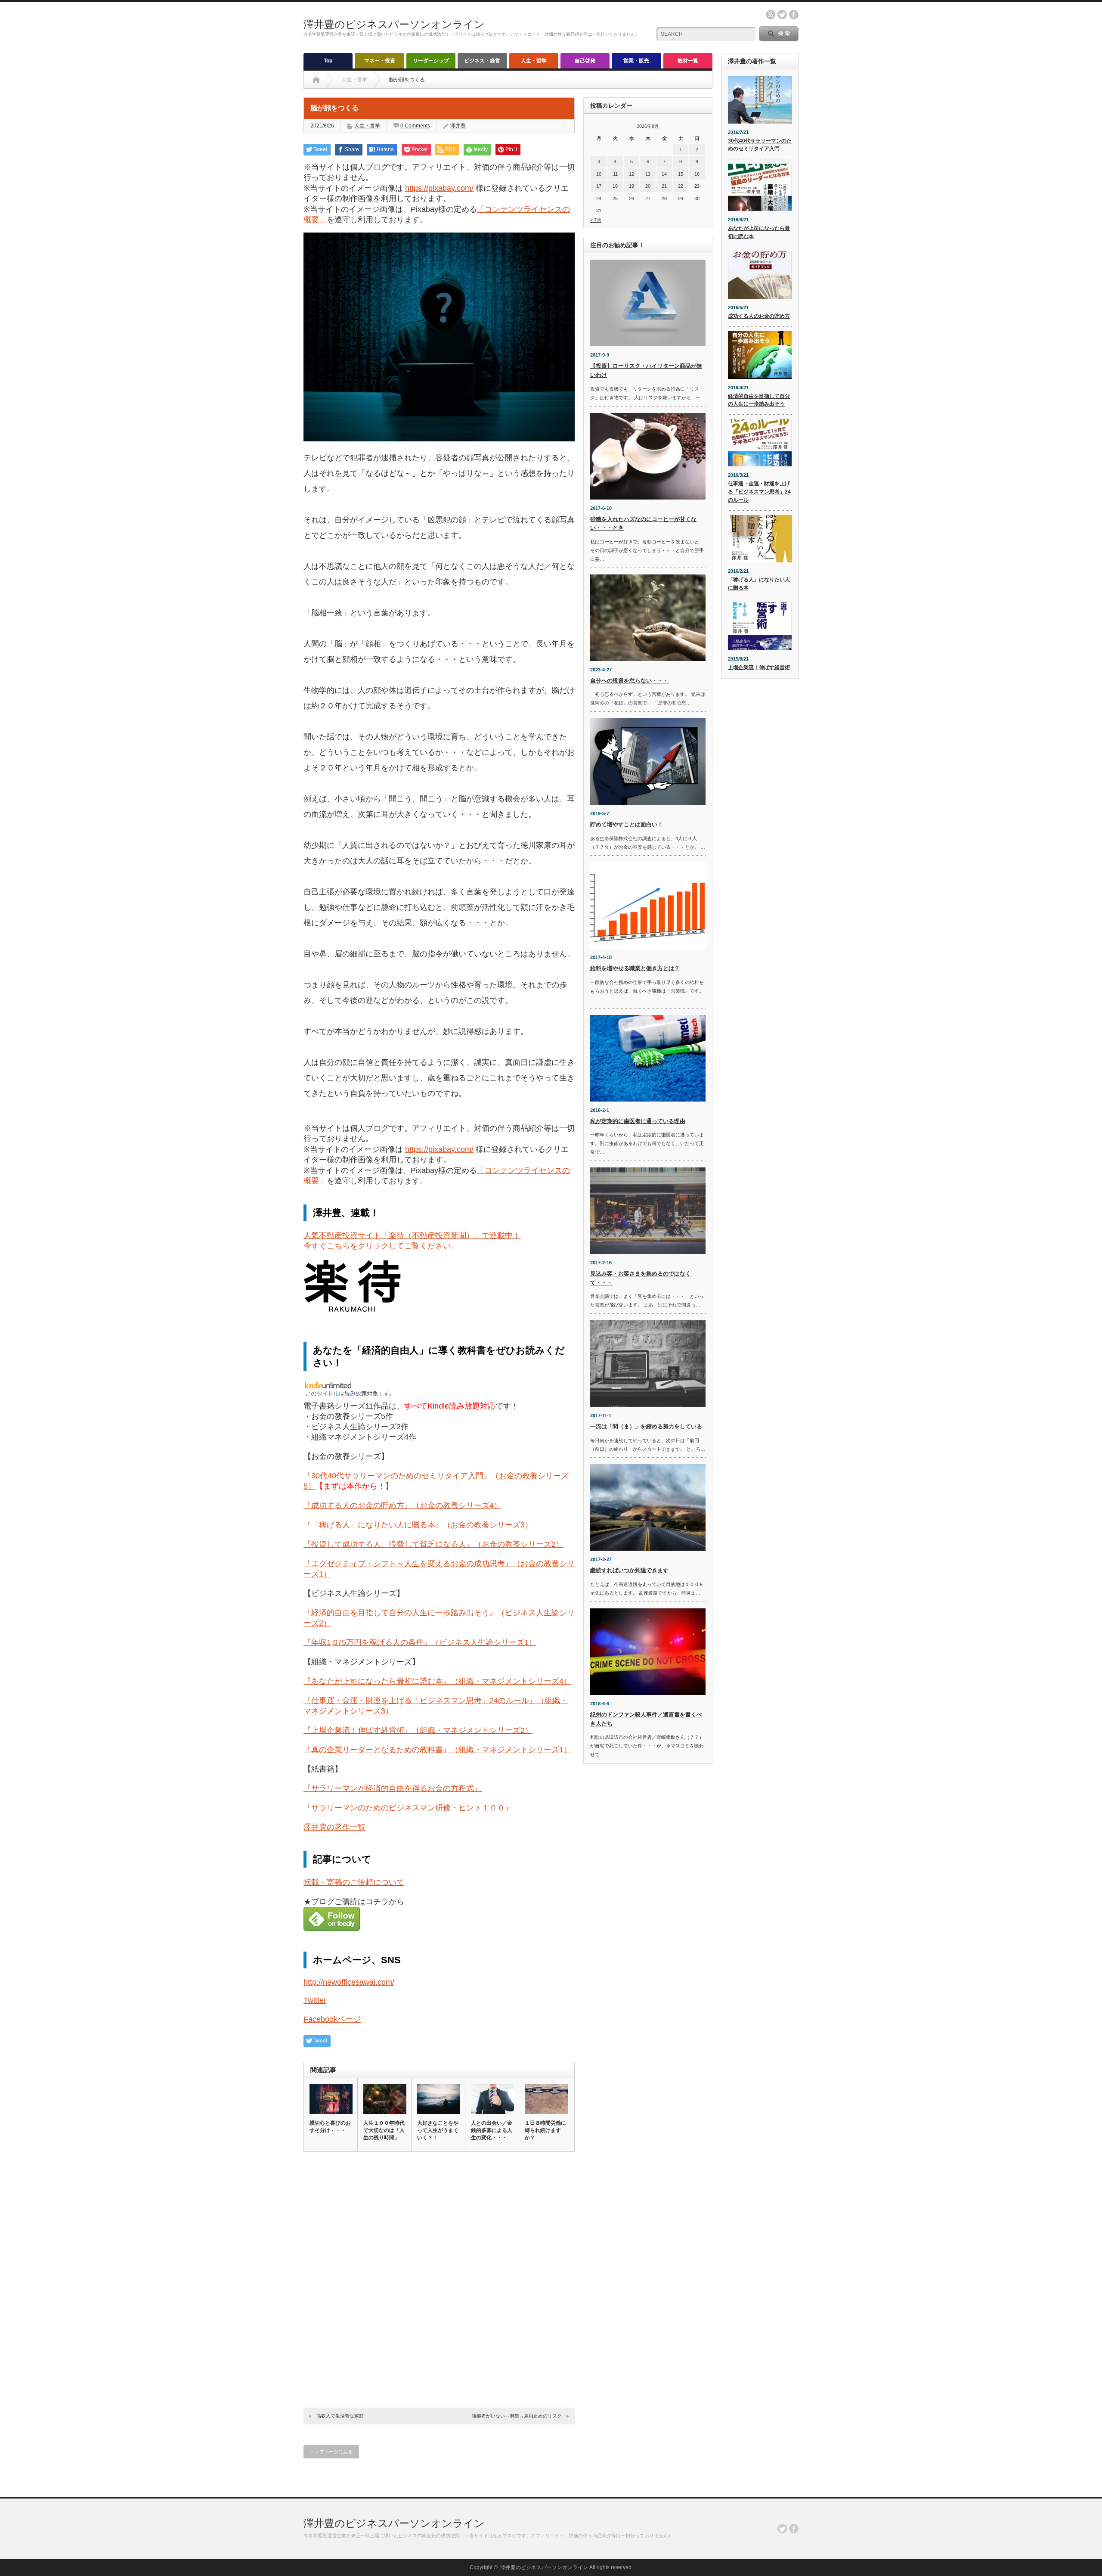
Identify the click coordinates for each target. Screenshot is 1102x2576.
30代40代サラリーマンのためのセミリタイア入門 (760, 145)
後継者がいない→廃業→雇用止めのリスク (517, 2416)
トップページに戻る (331, 2452)
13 (648, 174)
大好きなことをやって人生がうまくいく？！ (438, 2130)
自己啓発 (585, 61)
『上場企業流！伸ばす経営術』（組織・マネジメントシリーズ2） (418, 1730)
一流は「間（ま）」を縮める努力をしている (646, 1426)
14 (664, 174)
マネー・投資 (380, 61)
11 (615, 174)
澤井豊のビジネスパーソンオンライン (394, 24)
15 (681, 174)
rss (771, 15)
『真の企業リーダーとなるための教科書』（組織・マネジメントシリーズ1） (437, 1750)
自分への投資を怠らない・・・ (629, 681)
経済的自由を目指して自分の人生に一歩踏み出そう (759, 400)
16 (697, 174)
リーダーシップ (431, 61)
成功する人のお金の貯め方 (759, 316)
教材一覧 (688, 61)
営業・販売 (636, 61)
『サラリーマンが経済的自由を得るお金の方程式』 (393, 1788)
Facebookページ (332, 2019)
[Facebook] (794, 2529)
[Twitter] (782, 2529)
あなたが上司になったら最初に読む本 (759, 232)
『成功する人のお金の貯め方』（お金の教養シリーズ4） (402, 1505)
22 (681, 186)
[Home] (316, 80)
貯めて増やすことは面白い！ (627, 824)
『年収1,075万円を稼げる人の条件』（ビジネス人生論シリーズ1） (420, 1642)
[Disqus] (439, 2277)
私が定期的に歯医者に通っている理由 (638, 1121)
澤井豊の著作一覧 (334, 1827)
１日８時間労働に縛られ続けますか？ (545, 2130)
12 (631, 174)
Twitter (315, 2000)
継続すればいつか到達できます (629, 1570)
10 (599, 174)
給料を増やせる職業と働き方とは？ (635, 968)
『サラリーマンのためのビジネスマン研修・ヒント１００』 (408, 1808)
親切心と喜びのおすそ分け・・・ (330, 2127)
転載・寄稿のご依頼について (354, 1882)
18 (615, 186)
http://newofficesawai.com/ (349, 1982)
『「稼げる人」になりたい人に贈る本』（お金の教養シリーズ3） (418, 1525)
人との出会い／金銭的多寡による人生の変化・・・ (492, 2130)
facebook (794, 15)
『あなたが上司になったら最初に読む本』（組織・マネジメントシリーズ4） (437, 1681)
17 (599, 186)
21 (664, 186)
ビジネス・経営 (482, 61)
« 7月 (596, 220)
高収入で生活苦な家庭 (340, 2416)
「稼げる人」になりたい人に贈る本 (759, 584)
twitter (782, 15)
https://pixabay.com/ (439, 188)
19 (631, 186)
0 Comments (415, 126)
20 (648, 186)
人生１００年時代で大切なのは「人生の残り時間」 (384, 2130)
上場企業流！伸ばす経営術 (759, 667)
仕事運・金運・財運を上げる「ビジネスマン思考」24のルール (759, 492)
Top (328, 61)
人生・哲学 (534, 61)
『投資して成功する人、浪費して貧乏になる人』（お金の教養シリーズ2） (433, 1544)
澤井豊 (458, 126)
